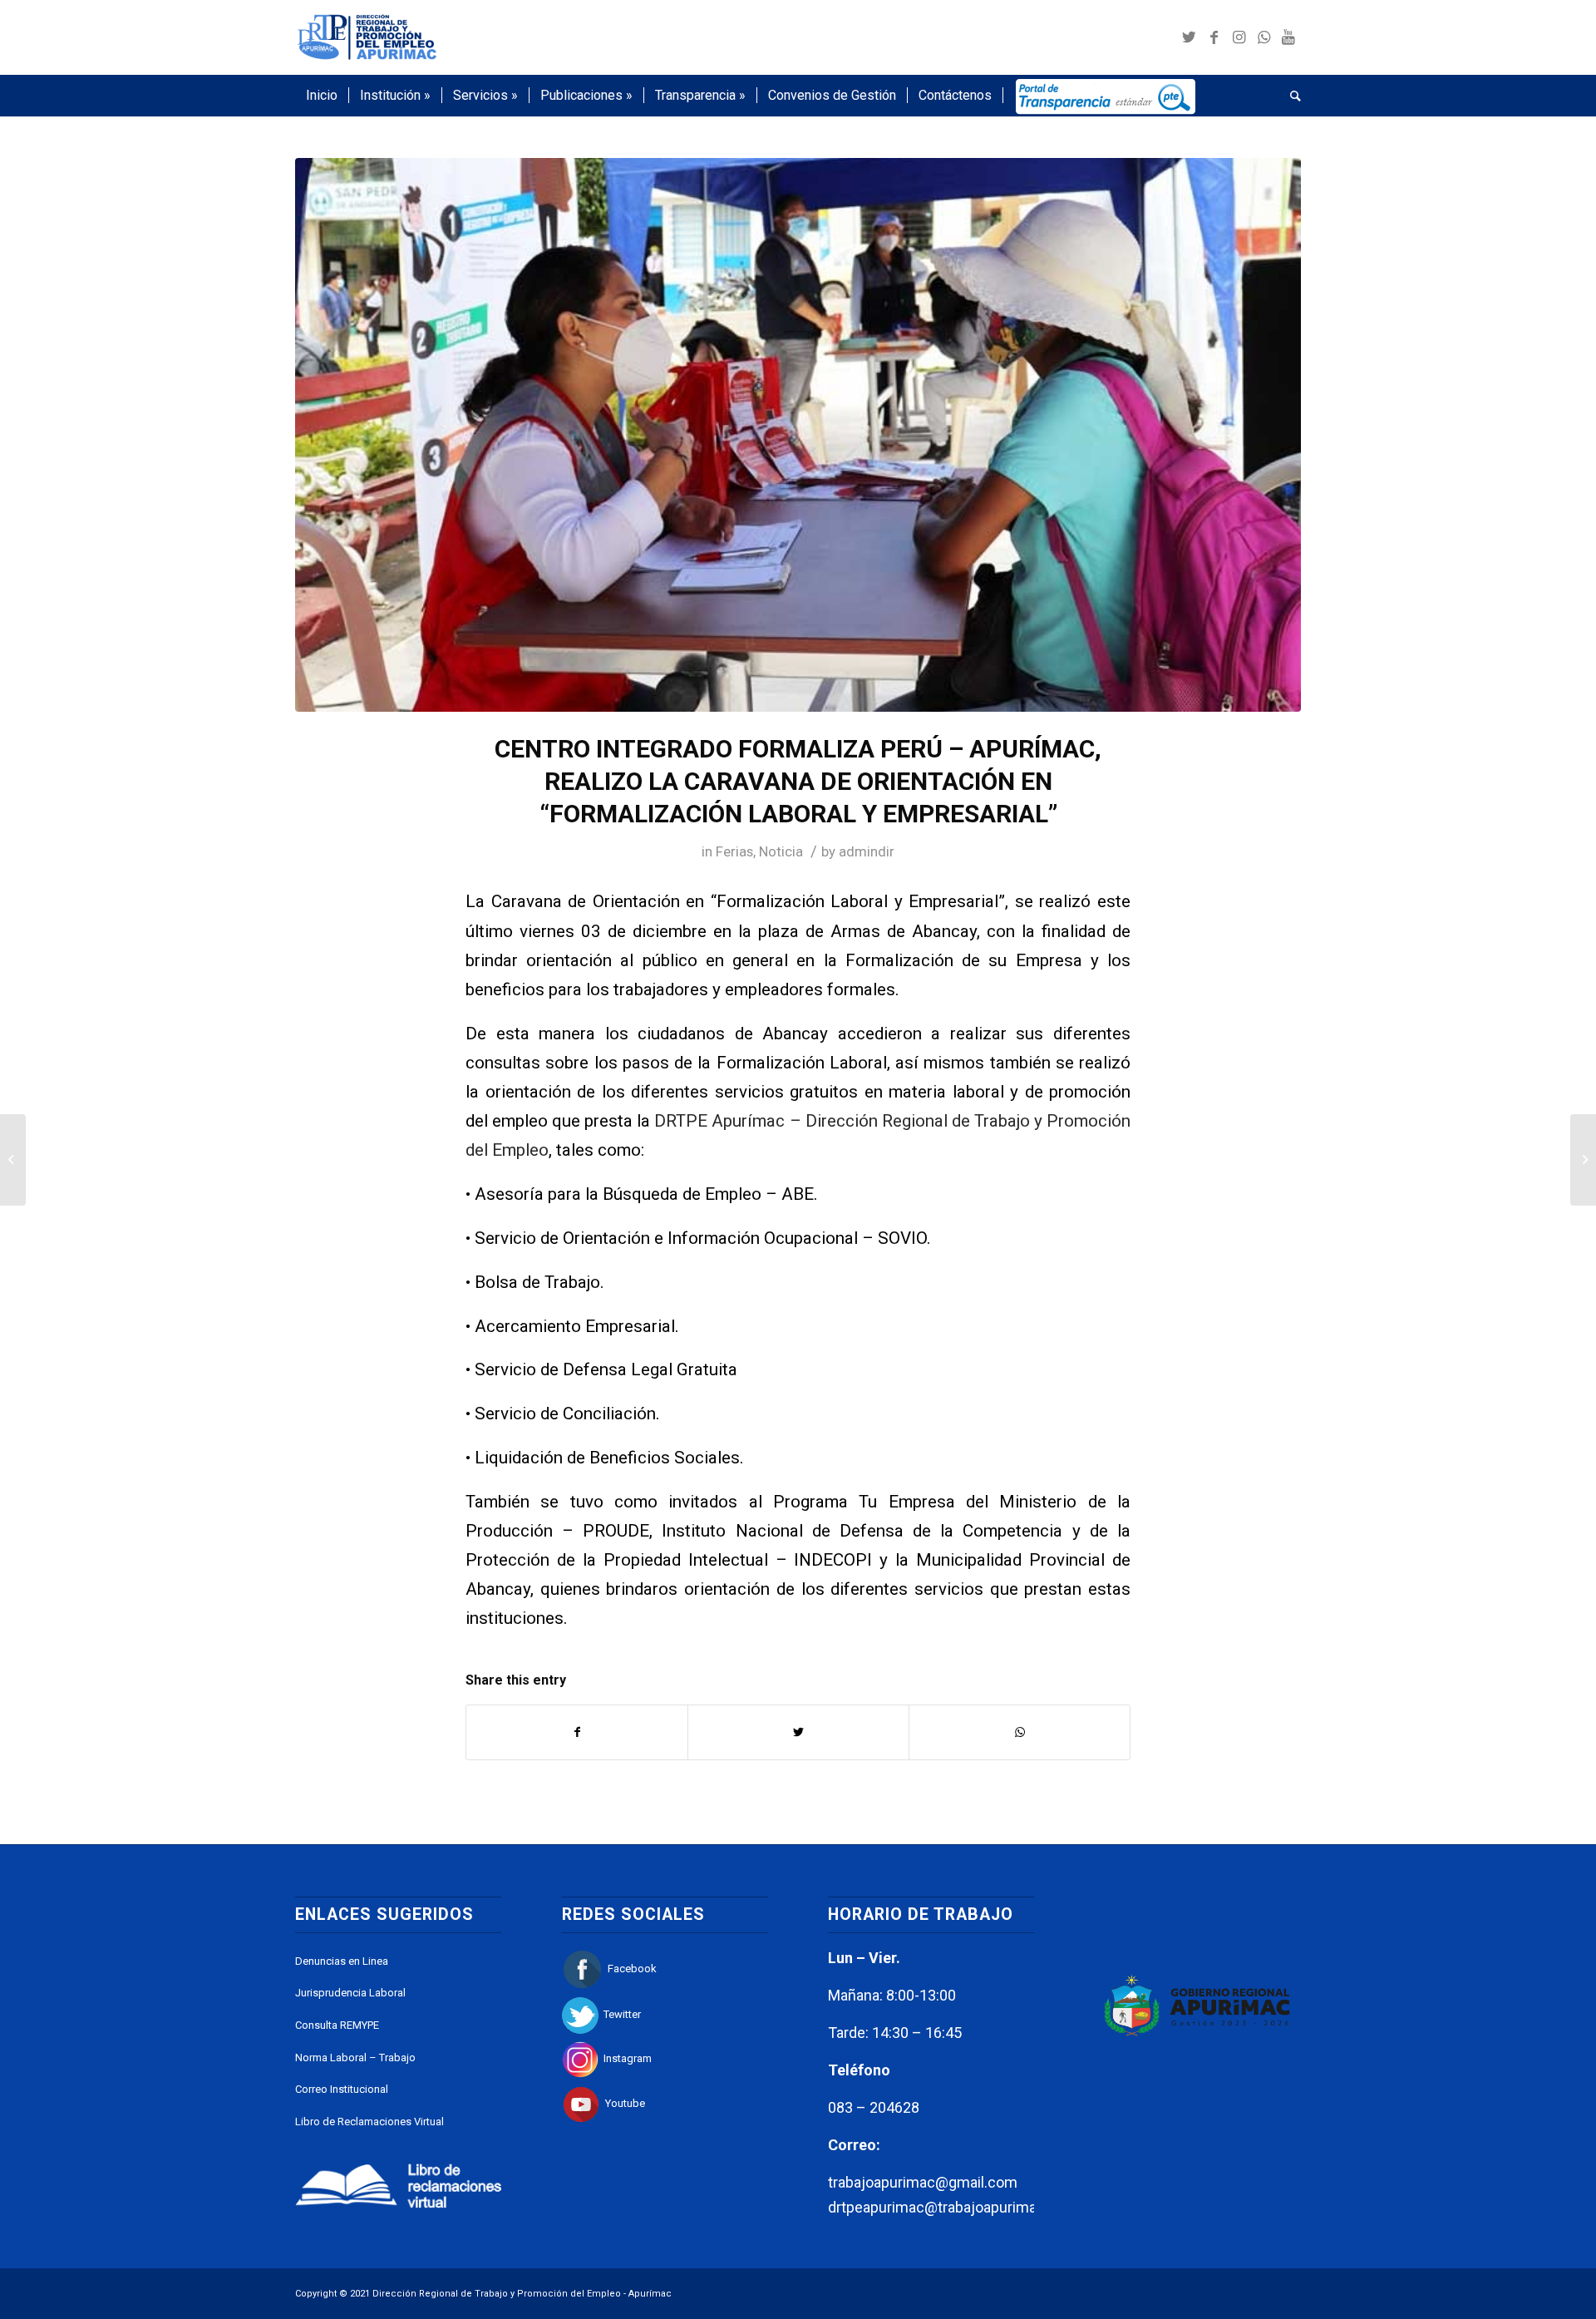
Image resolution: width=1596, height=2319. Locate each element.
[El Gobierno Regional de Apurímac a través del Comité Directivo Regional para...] (13, 1160)
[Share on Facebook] (577, 1732)
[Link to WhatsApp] (1263, 37)
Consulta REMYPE (337, 2025)
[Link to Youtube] (1288, 37)
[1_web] (798, 435)
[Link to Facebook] (1214, 37)
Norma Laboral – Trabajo (355, 2057)
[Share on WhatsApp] (1020, 1732)
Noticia (781, 851)
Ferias (734, 851)
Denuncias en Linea (342, 1961)
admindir (867, 851)
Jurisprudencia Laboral (350, 1993)
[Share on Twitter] (798, 1732)
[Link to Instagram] (1239, 37)
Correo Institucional (342, 2089)
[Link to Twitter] (1189, 37)
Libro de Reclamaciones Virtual (369, 2122)
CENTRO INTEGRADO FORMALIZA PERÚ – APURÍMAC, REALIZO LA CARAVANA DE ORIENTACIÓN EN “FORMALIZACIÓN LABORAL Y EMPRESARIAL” (798, 781)
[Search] (1290, 96)
